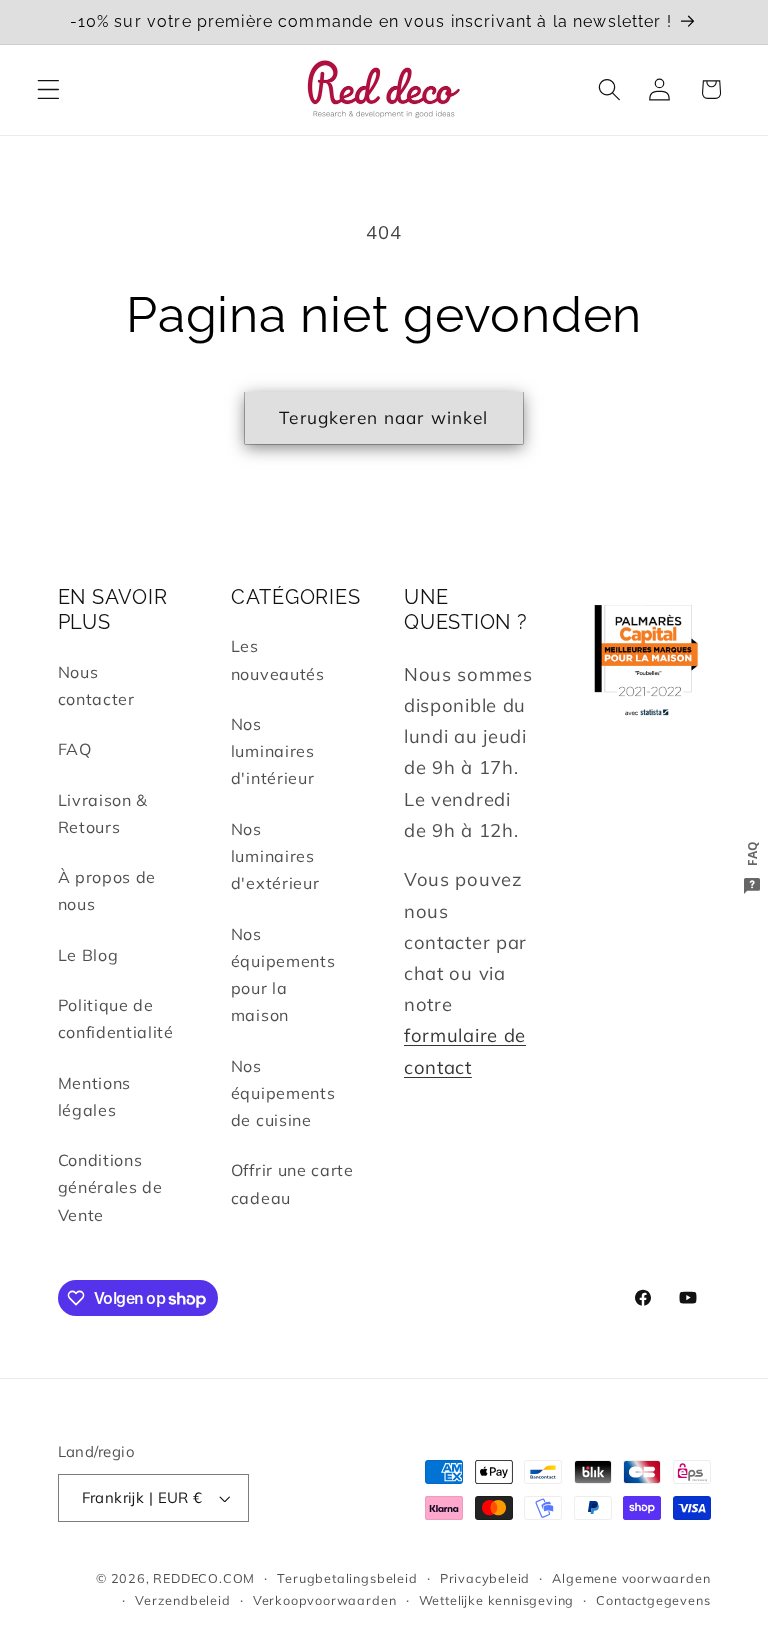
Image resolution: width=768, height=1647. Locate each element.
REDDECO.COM (204, 1578)
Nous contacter (96, 685)
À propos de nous (107, 890)
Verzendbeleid (182, 1600)
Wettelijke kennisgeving (497, 1600)
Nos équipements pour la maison (283, 975)
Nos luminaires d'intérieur (273, 751)
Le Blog (88, 955)
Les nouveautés (278, 659)
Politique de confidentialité (116, 1018)
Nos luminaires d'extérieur (275, 856)
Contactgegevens (653, 1600)
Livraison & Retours (103, 813)
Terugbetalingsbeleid (347, 1578)
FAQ (75, 749)
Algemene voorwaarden (631, 1578)
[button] (48, 89)
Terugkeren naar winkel (383, 417)
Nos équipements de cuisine (283, 1093)
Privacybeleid (485, 1578)
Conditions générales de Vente (110, 1187)
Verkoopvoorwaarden (325, 1600)
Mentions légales (95, 1096)
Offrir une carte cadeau (292, 1183)
